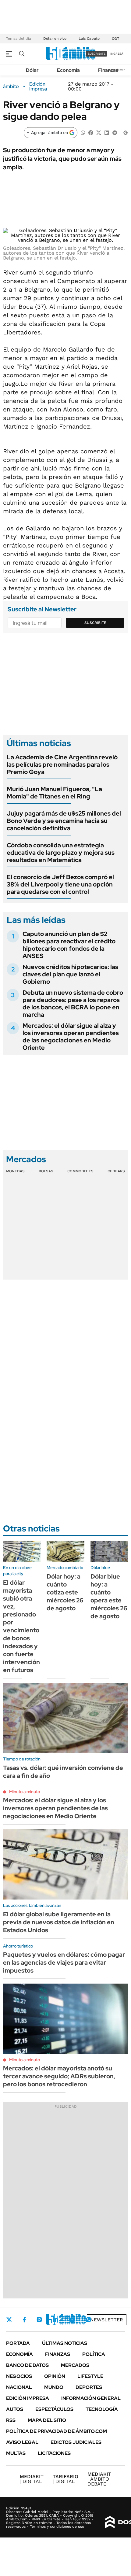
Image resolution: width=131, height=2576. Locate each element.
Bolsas (46, 1171)
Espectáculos (54, 2409)
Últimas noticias (65, 2343)
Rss (11, 2420)
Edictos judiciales (76, 2442)
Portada (18, 2343)
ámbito (11, 87)
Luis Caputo (89, 39)
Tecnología (102, 2409)
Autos (15, 2409)
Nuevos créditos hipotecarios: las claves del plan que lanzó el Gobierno (70, 974)
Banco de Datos (27, 2365)
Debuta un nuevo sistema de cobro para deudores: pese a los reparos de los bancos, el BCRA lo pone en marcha (73, 1004)
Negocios (19, 2376)
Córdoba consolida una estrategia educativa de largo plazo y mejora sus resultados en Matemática (61, 853)
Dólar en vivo (55, 39)
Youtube (72, 2320)
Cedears (116, 1171)
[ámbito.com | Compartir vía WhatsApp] (83, 132)
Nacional (19, 2387)
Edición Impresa (28, 2398)
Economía (68, 70)
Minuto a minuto (25, 1792)
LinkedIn (55, 2320)
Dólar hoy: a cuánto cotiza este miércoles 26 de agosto (65, 1592)
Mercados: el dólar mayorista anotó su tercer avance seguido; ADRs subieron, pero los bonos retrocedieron (59, 2076)
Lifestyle (90, 2376)
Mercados (75, 2365)
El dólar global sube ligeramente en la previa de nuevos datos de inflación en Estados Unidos (59, 1922)
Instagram (39, 2320)
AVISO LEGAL (22, 2442)
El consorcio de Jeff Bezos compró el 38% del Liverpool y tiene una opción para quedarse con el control (60, 884)
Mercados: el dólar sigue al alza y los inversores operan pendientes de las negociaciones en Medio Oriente (71, 1037)
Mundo (54, 2387)
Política (94, 2354)
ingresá (117, 54)
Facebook (24, 2320)
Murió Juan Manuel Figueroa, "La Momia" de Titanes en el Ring (54, 793)
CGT (115, 39)
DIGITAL (32, 2479)
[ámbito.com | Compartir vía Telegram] (115, 132)
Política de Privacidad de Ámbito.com (57, 2431)
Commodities (80, 1171)
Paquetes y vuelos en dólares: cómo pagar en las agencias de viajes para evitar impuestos (64, 1962)
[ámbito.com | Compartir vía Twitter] (99, 132)
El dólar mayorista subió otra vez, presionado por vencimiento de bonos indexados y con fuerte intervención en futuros (21, 1626)
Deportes (89, 2387)
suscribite (97, 54)
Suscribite (95, 623)
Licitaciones (54, 2453)
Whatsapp (89, 2320)
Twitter (9, 2320)
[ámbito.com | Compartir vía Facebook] (91, 132)
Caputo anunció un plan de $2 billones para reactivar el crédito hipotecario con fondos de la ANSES (69, 945)
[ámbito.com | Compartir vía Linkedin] (107, 132)
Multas (16, 2453)
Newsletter (107, 2320)
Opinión (55, 2376)
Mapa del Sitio (47, 2420)
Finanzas (108, 70)
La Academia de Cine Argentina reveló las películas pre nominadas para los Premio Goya (62, 765)
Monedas (15, 1171)
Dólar (32, 70)
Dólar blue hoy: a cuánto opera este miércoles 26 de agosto (109, 1596)
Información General (91, 2398)
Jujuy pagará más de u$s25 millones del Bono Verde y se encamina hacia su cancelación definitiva (64, 821)
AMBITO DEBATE (99, 2479)
